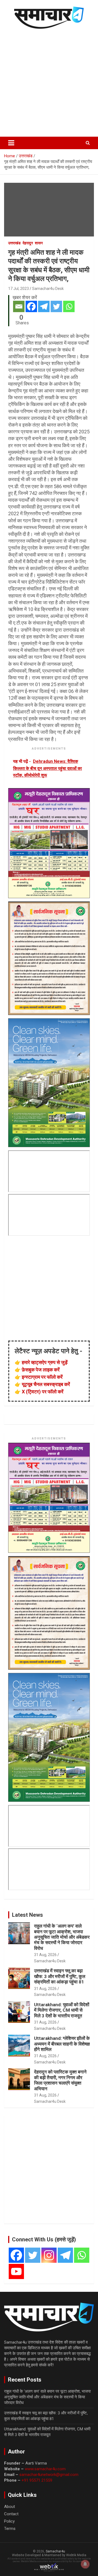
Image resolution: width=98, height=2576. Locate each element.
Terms (10, 2529)
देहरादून (28, 243)
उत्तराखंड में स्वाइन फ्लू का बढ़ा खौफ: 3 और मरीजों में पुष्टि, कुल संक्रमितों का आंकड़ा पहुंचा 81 (60, 1976)
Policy (9, 2521)
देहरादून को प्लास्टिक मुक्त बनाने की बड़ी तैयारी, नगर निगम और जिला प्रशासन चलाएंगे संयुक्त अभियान (60, 2080)
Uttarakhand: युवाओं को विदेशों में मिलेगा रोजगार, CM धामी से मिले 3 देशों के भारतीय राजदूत (62, 2010)
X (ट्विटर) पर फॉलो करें (43, 1392)
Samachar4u (55, 2551)
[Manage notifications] (85, 2564)
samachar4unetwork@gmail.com (49, 2475)
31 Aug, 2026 (45, 1955)
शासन (39, 243)
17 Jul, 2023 (19, 289)
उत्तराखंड (14, 243)
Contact (11, 2514)
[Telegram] (44, 306)
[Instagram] (49, 2255)
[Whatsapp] (69, 306)
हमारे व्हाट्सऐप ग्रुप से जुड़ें (45, 1362)
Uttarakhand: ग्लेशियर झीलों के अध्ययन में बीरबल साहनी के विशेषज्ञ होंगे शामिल (62, 2044)
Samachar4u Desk (48, 289)
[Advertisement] (49, 82)
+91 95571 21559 (37, 2480)
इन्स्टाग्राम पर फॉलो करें (42, 1377)
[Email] (19, 306)
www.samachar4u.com (45, 2469)
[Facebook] (31, 306)
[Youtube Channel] (16, 2271)
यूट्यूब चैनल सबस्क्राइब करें (46, 1384)
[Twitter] (56, 306)
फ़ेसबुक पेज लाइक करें (41, 1370)
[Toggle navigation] (11, 143)
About (10, 2507)
